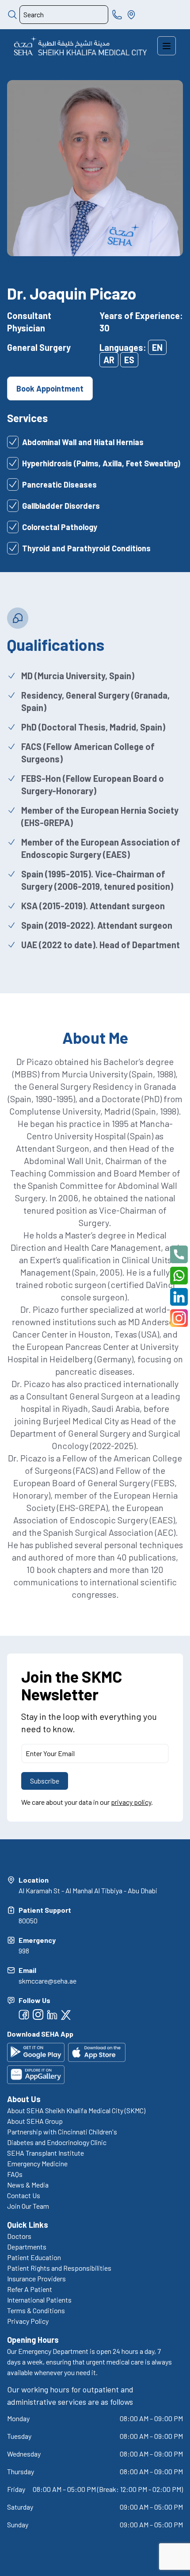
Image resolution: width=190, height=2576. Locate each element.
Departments (27, 2247)
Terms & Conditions (36, 2310)
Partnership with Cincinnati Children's (62, 2132)
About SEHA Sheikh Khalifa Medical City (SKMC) (76, 2110)
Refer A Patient (30, 2289)
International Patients (39, 2300)
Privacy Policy (28, 2321)
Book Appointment (50, 388)
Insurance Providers (36, 2278)
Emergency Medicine (37, 2163)
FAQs (15, 2174)
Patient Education (34, 2257)
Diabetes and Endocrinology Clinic (57, 2142)
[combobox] (64, 15)
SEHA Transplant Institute (46, 2153)
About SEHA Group (35, 2121)
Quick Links (28, 2225)
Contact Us (24, 2195)
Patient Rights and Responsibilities (59, 2268)
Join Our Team (28, 2206)
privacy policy (131, 1802)
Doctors (19, 2236)
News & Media (28, 2185)
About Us (24, 2099)
